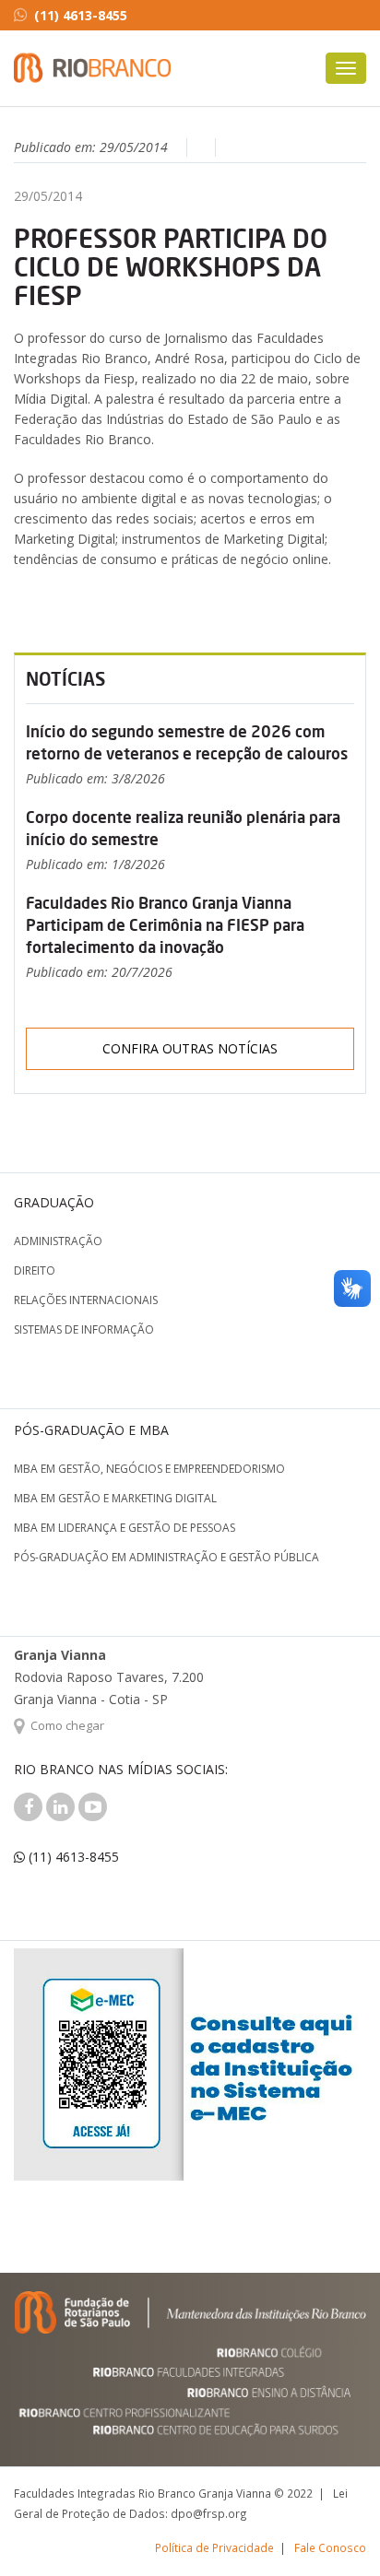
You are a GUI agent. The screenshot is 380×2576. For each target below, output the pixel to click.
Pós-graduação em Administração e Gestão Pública (166, 1557)
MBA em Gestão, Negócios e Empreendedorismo (149, 1469)
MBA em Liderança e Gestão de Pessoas (125, 1528)
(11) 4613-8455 (81, 15)
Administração (58, 1241)
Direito (35, 1270)
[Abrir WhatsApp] (334, 2529)
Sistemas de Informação (84, 1329)
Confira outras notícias (190, 1048)
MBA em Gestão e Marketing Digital (115, 1498)
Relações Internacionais (86, 1300)
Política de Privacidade (214, 2547)
